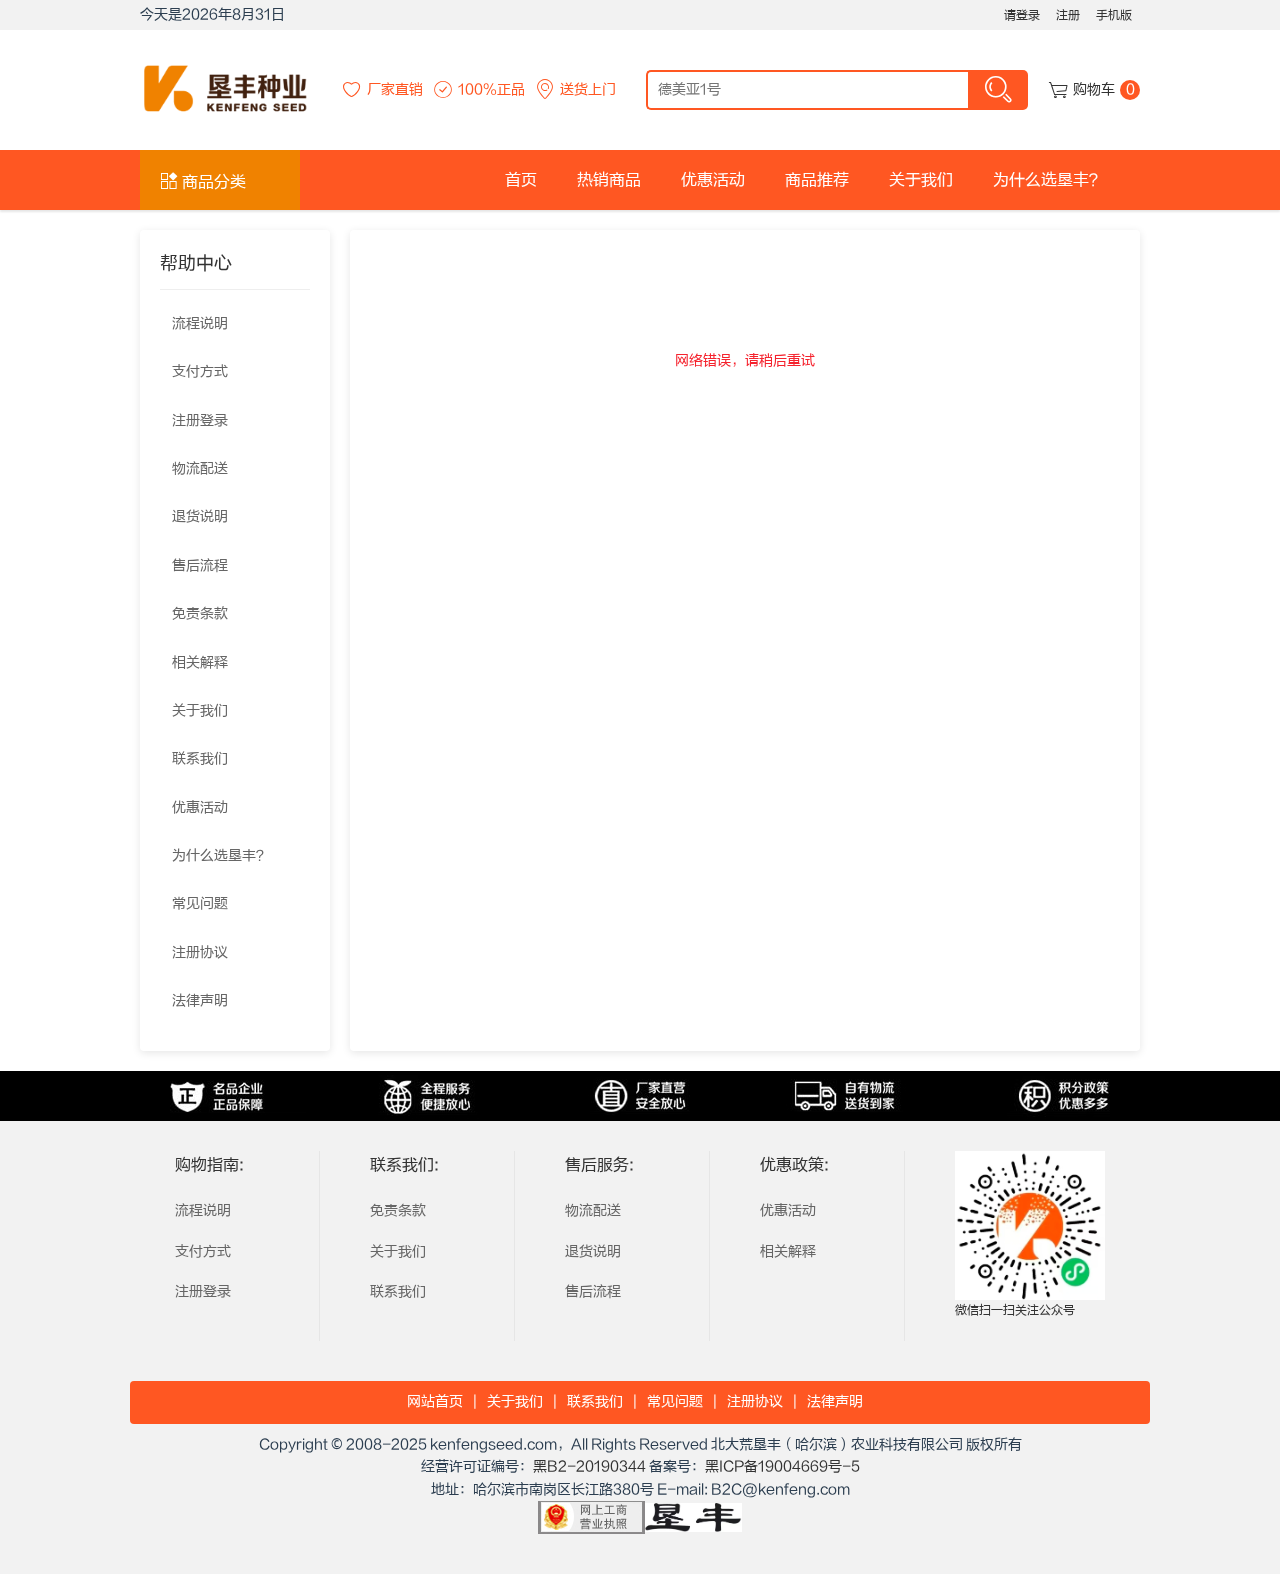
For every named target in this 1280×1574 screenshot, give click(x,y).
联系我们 (200, 759)
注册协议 (200, 953)
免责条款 (200, 614)
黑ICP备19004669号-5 (782, 1467)
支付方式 (200, 372)
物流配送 (200, 469)
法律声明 (200, 1001)
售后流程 (200, 566)
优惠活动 (713, 180)
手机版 (1114, 15)
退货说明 (200, 517)
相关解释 (200, 663)
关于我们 (921, 180)
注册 (1068, 15)
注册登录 (200, 421)
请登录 (1022, 15)
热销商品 (609, 180)
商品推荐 (817, 180)
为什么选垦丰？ (1049, 180)
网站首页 (435, 1402)
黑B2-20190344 (589, 1467)
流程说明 (200, 324)
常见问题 (200, 904)
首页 (521, 180)
